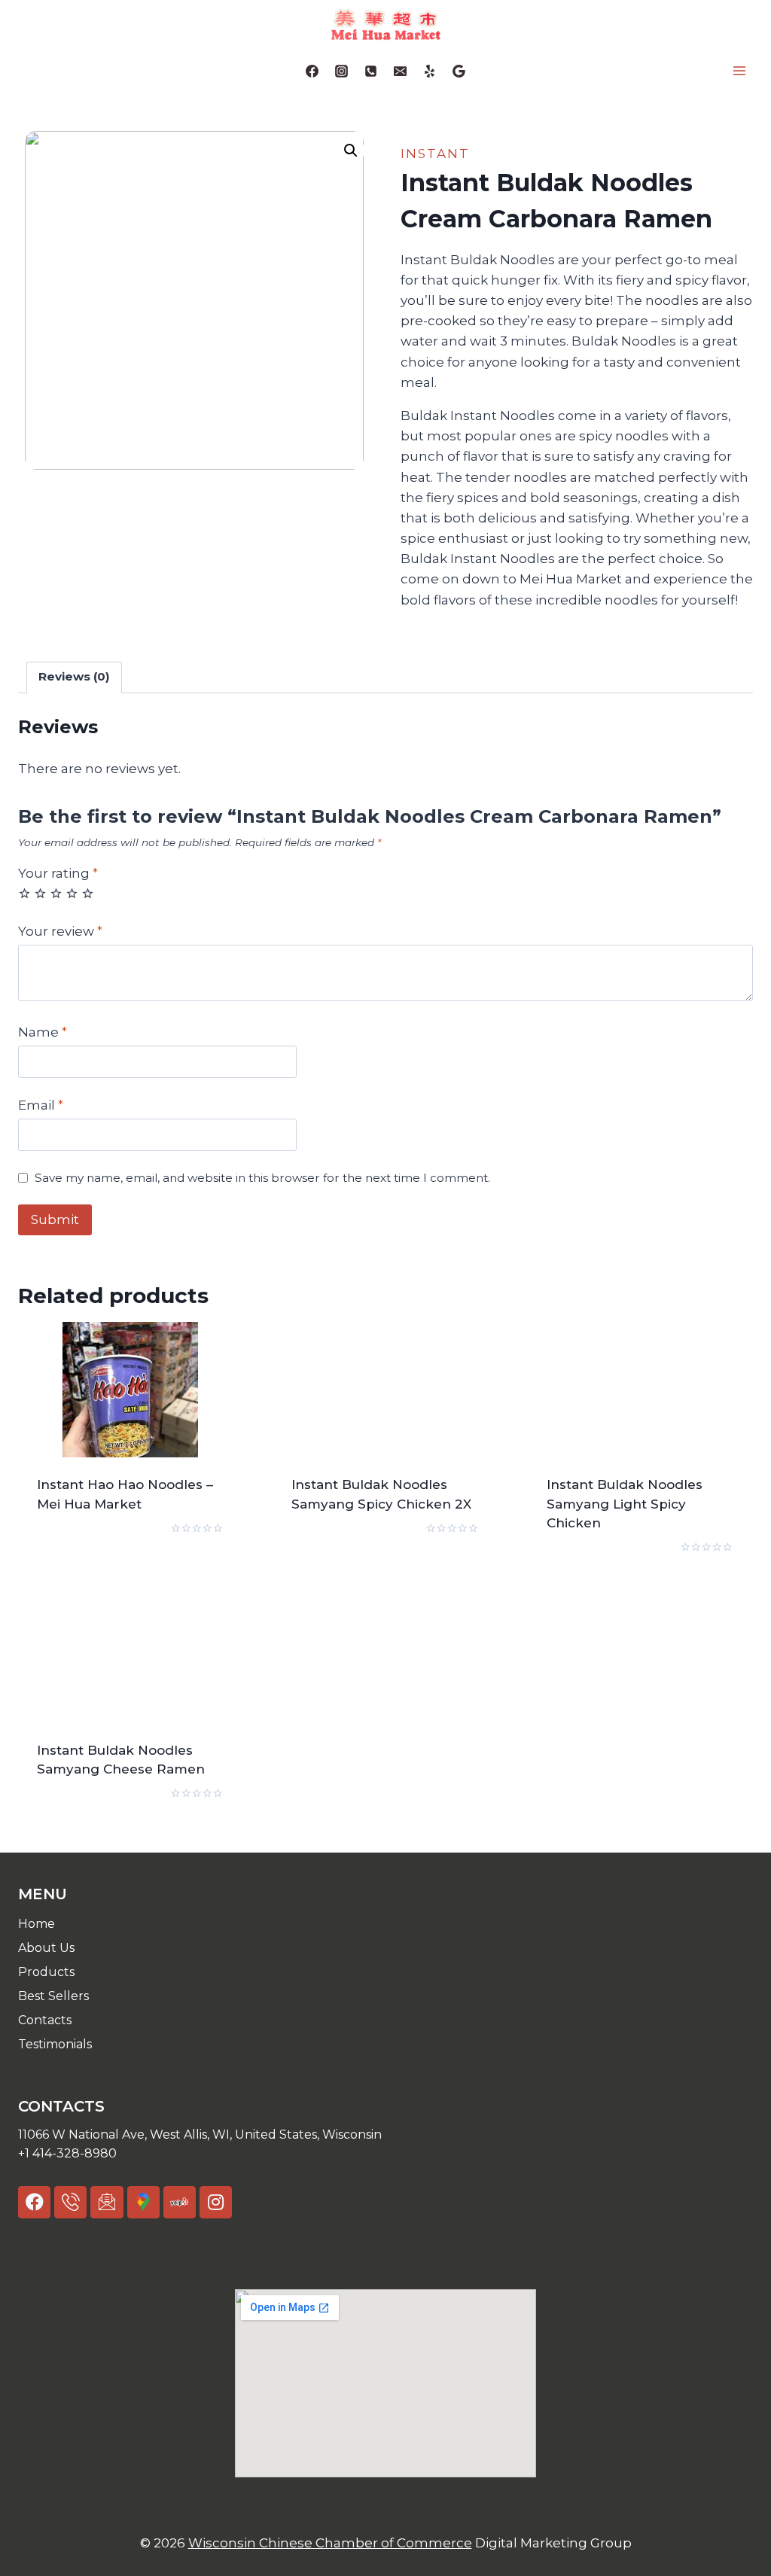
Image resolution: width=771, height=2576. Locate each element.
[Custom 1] (430, 71)
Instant (435, 154)
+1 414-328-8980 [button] (67, 2153)
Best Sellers (53, 1996)
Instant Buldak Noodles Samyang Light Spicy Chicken (625, 1504)
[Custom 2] (459, 71)
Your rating (58, 873)
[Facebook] (312, 71)
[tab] (75, 677)
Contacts (45, 2020)
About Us (46, 1948)
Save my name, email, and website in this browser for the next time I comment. (262, 1178)
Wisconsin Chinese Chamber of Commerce (330, 2543)
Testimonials (55, 2044)
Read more (72, 1552)
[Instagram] (341, 71)
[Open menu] (739, 71)
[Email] (401, 71)
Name (43, 1032)
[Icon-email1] (107, 2202)
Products (46, 1972)
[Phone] (370, 71)
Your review (60, 931)
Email (41, 1105)
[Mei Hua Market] (385, 24)
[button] (385, 2135)
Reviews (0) (74, 676)
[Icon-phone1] (70, 2202)
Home (37, 1924)
